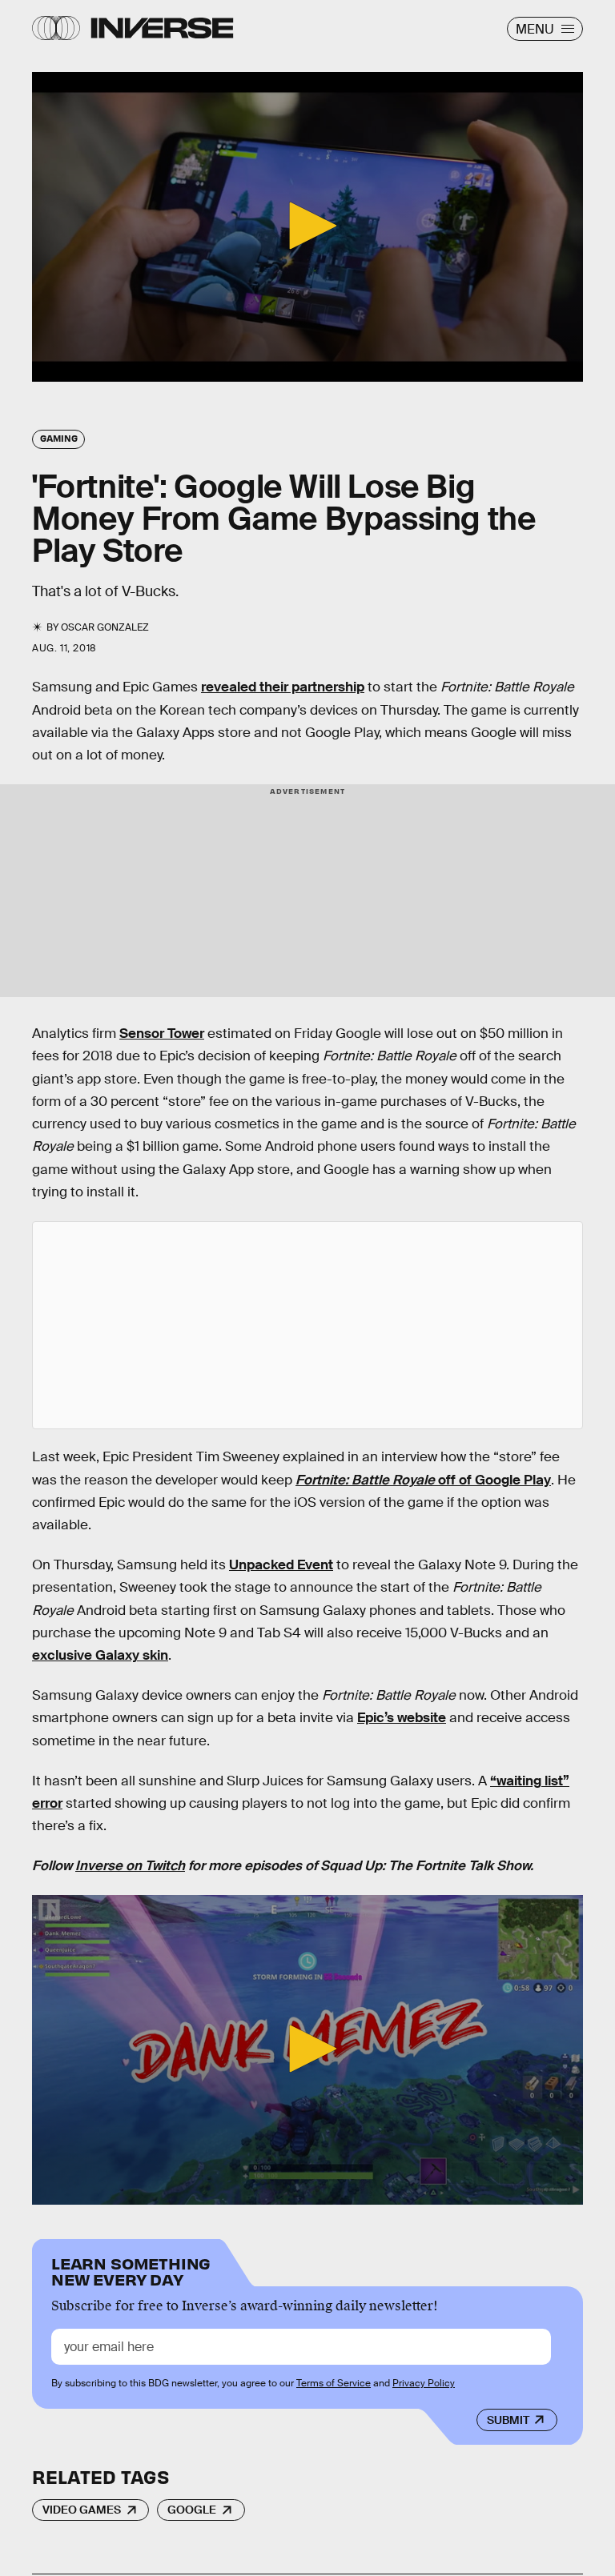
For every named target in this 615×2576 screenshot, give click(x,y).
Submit (508, 2420)
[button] (307, 226)
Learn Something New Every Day (131, 2270)
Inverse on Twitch (130, 1866)
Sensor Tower (162, 1034)
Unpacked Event (281, 1565)
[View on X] (307, 1325)
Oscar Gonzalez (105, 627)
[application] (307, 227)
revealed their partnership (283, 687)
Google (192, 2510)
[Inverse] (162, 28)
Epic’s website (402, 1718)
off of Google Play (423, 1480)
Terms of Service (334, 2383)
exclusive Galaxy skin (100, 1655)
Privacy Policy (424, 2383)
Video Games (82, 2510)
